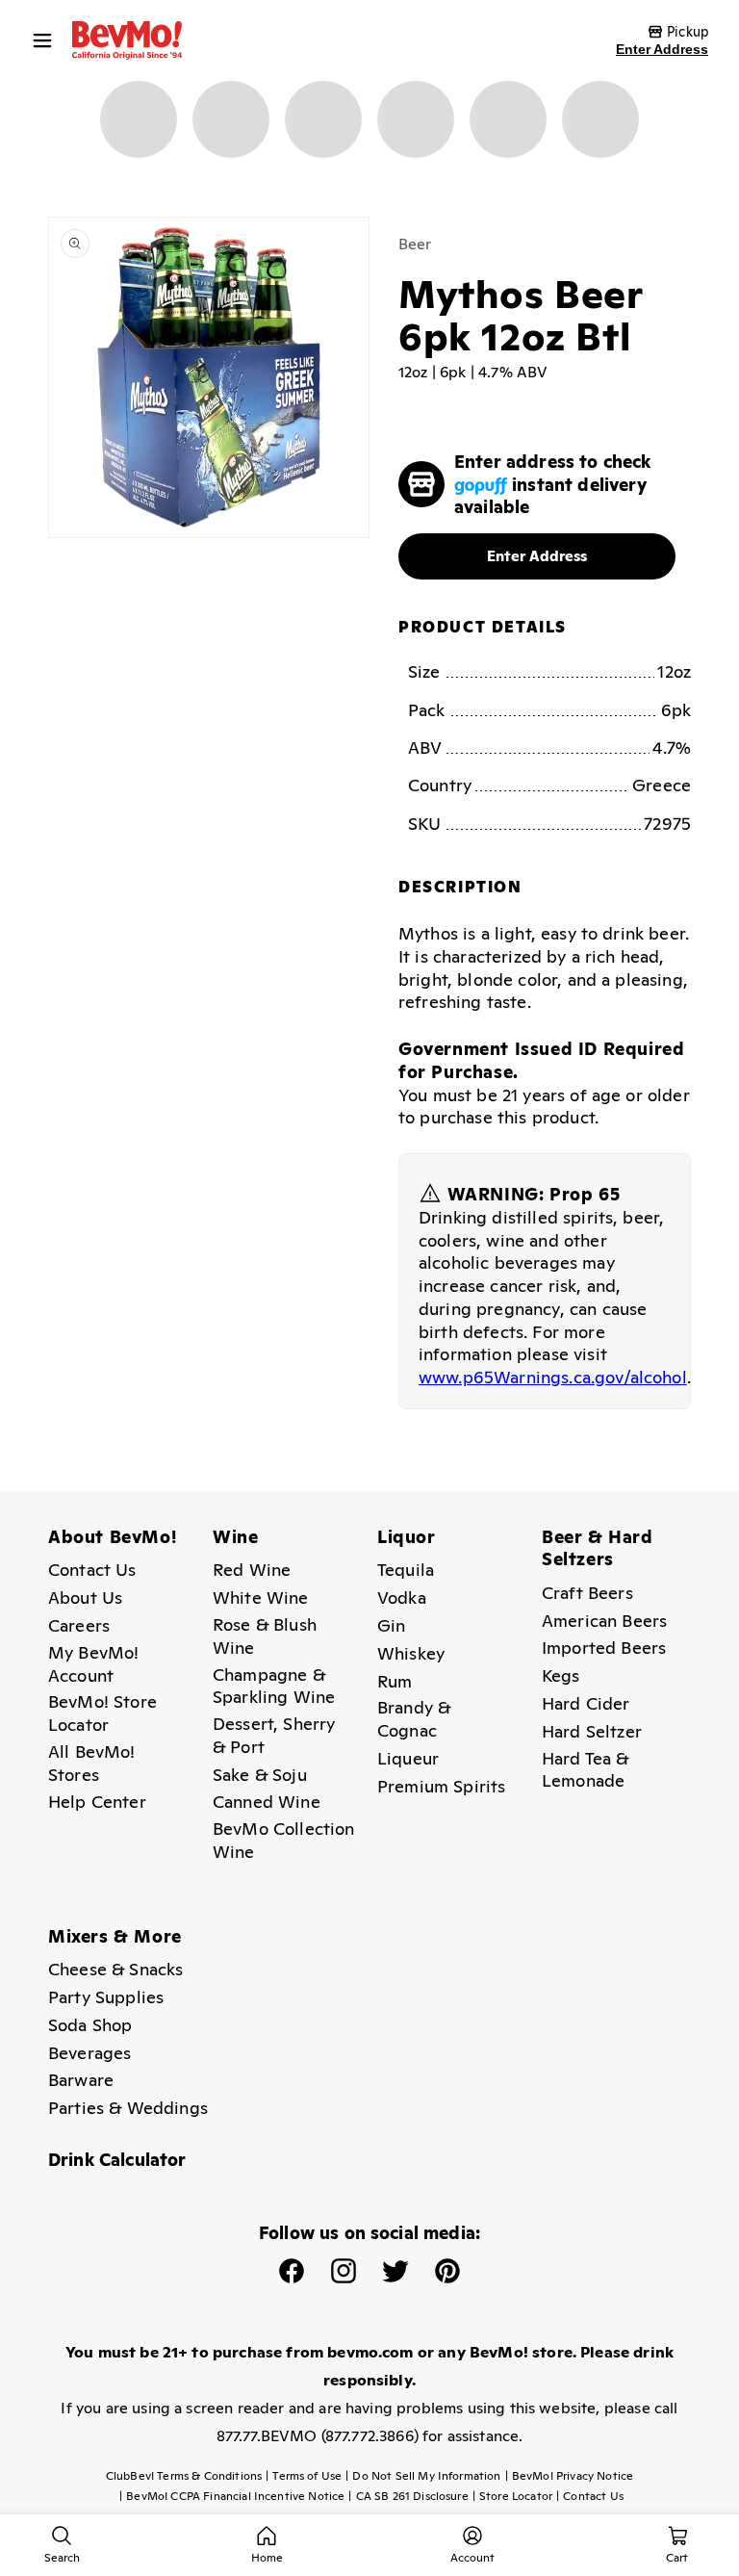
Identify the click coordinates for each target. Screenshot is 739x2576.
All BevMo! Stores (92, 1763)
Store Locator (512, 2496)
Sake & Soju (260, 1775)
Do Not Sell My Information (423, 2476)
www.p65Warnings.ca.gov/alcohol (553, 1377)
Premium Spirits (441, 1786)
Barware (81, 2080)
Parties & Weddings (128, 2108)
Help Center (97, 1802)
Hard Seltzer (592, 1731)
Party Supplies (106, 1997)
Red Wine (252, 1570)
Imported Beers (604, 1648)
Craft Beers (587, 1593)
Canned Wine (267, 1802)
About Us (85, 1597)
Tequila (406, 1570)
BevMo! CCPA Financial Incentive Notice (232, 2496)
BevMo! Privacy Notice (570, 2476)
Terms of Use (304, 2476)
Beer (415, 244)
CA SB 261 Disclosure (408, 2496)
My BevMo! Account (93, 1664)
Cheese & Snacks (115, 1969)
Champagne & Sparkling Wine (274, 1686)
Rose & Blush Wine (265, 1636)
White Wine (261, 1597)
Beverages (89, 2053)
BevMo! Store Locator (102, 1713)
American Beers (604, 1621)
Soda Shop (90, 2025)
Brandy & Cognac (414, 1719)
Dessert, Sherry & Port (274, 1735)
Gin (391, 1625)
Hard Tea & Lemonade (586, 1770)
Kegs (561, 1675)
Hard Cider (586, 1703)
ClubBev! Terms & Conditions (184, 2476)
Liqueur (408, 1758)
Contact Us (92, 1570)
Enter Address (662, 49)
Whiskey (411, 1653)
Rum (395, 1681)
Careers (79, 1625)
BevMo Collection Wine (284, 1840)
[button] (47, 40)
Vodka (402, 1597)
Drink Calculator (117, 2160)
